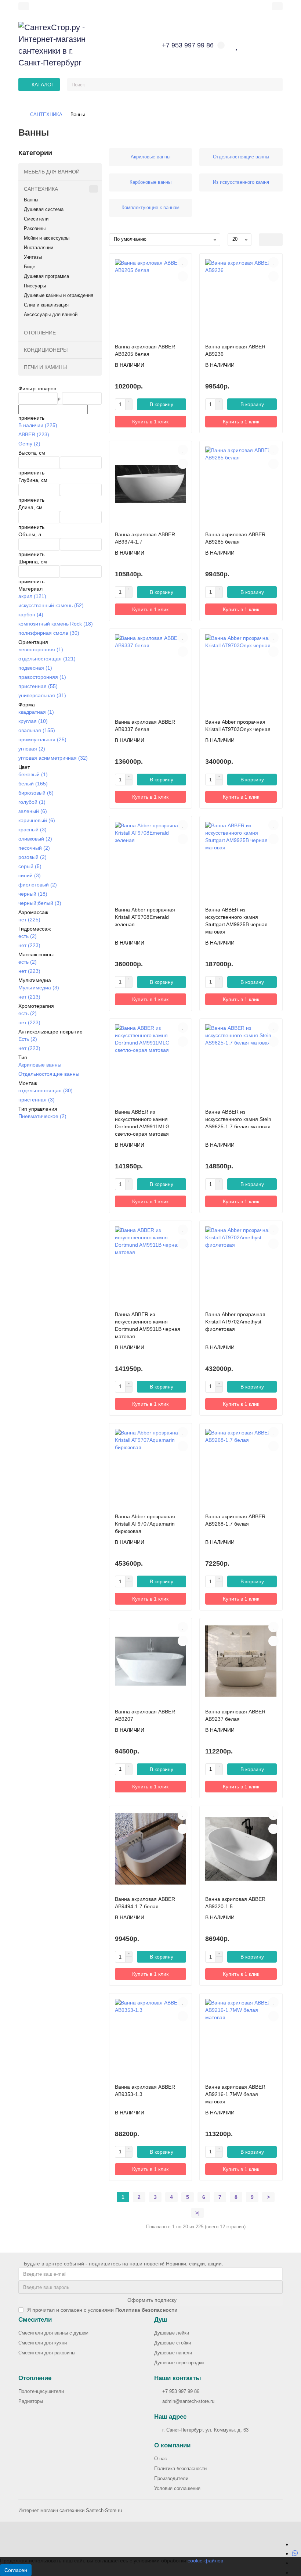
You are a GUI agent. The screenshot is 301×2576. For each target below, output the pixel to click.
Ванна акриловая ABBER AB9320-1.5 (235, 1903)
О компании (172, 2445)
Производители (171, 2478)
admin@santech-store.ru (188, 2401)
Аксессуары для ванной (51, 314)
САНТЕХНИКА (46, 114)
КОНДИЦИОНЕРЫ (46, 350)
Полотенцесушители (41, 2391)
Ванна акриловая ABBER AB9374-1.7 (145, 538)
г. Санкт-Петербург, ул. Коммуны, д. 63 (205, 2430)
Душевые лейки (172, 2333)
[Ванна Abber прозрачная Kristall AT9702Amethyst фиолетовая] (241, 1264)
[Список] (277, 240)
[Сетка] (265, 240)
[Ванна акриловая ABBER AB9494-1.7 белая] (151, 1849)
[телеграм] (295, 2544)
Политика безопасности (180, 2468)
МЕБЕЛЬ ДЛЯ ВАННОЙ (52, 172)
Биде (30, 267)
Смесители (36, 219)
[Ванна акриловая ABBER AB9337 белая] (151, 672)
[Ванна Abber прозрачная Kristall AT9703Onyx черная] (241, 672)
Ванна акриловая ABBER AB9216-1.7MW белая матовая (235, 2094)
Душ (161, 2320)
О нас (161, 2459)
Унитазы (33, 257)
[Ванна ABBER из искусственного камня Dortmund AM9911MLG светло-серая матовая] (151, 1062)
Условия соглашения (177, 2488)
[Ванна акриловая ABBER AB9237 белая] (241, 1661)
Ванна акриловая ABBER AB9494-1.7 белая (145, 1903)
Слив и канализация (46, 305)
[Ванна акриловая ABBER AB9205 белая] (151, 297)
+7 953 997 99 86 (181, 2391)
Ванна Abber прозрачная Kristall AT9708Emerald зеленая (145, 917)
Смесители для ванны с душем (53, 2333)
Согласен (16, 2570)
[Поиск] (275, 85)
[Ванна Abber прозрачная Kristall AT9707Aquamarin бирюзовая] (151, 1466)
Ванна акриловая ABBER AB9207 (145, 1715)
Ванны (31, 200)
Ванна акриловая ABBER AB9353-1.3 (145, 2090)
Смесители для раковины (47, 2353)
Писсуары (35, 286)
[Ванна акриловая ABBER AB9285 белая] (241, 484)
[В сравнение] (183, 276)
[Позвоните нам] (295, 2563)
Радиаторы (31, 2401)
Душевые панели (173, 2353)
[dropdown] (24, 6)
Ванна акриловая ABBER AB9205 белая (145, 350)
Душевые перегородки (179, 2363)
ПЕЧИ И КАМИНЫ (45, 367)
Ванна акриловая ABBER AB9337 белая (145, 725)
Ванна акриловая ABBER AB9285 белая (235, 538)
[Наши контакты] (275, 2560)
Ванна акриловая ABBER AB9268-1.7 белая (235, 1520)
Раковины (35, 228)
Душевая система (44, 209)
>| (197, 2213)
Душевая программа (46, 276)
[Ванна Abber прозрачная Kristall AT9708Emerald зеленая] (151, 859)
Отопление (35, 2378)
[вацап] (295, 2553)
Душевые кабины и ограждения (59, 295)
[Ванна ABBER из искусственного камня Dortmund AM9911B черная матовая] (151, 1264)
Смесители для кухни (43, 2343)
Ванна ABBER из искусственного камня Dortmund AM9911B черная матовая (148, 1325)
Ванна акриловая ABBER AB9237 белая (235, 1715)
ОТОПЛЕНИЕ (40, 333)
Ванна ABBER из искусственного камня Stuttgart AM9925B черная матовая (236, 921)
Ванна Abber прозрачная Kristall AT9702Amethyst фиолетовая (235, 1322)
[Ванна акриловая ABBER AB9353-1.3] (151, 2036)
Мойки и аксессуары (47, 238)
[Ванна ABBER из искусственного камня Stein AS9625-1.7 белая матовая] (241, 1062)
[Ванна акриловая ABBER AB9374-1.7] (151, 484)
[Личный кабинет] (277, 6)
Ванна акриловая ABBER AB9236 (235, 350)
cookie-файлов (205, 2561)
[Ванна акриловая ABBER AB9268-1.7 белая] (241, 1466)
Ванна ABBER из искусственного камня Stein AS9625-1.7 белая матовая (238, 1119)
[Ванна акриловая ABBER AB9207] (151, 1661)
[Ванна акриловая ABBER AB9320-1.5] (241, 1849)
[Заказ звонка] (295, 2572)
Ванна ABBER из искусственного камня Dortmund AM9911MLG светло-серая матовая (142, 1123)
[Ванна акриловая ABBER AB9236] (241, 297)
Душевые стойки (173, 2343)
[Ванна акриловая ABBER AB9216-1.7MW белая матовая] (241, 2036)
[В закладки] (183, 262)
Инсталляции (39, 248)
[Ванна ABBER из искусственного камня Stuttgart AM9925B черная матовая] (241, 859)
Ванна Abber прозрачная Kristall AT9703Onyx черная (238, 725)
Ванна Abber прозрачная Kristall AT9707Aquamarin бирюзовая (145, 1524)
